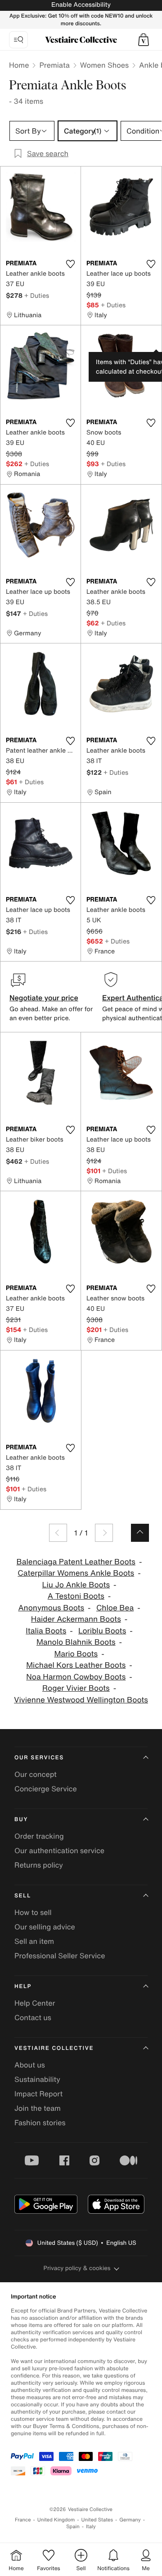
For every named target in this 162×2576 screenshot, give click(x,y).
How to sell (33, 1912)
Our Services (39, 1758)
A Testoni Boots (76, 1596)
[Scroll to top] (140, 1533)
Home (19, 65)
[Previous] (58, 1533)
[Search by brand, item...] (18, 40)
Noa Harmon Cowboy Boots (76, 1677)
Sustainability (37, 2079)
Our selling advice (45, 1927)
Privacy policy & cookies (77, 2268)
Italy (91, 2527)
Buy (21, 1820)
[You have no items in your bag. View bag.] (144, 40)
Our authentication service (59, 1850)
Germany (130, 2520)
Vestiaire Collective (54, 2048)
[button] (144, 40)
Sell (23, 1896)
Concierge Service (46, 1789)
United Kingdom (56, 2520)
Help (23, 1986)
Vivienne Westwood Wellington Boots (81, 1700)
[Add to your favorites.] (70, 264)
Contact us (33, 2017)
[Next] (104, 1533)
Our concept (36, 1774)
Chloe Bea (115, 1608)
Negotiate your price (44, 998)
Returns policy (39, 1865)
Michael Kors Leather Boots (76, 1665)
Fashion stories (40, 2123)
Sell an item (34, 1941)
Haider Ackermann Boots (76, 1619)
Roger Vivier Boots (76, 1688)
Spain (73, 2527)
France (23, 2520)
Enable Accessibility (81, 5)
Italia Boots (46, 1631)
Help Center (35, 2003)
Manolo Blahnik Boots (76, 1642)
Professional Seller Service (60, 1956)
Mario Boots (76, 1654)
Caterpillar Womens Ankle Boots (76, 1573)
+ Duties (37, 295)
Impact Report (38, 2094)
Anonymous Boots (51, 1608)
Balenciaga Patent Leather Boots (76, 1562)
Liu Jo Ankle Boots (76, 1585)
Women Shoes (104, 65)
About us (30, 2065)
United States (97, 2520)
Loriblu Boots (102, 1631)
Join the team (38, 2108)
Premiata (54, 65)
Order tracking (39, 1836)
